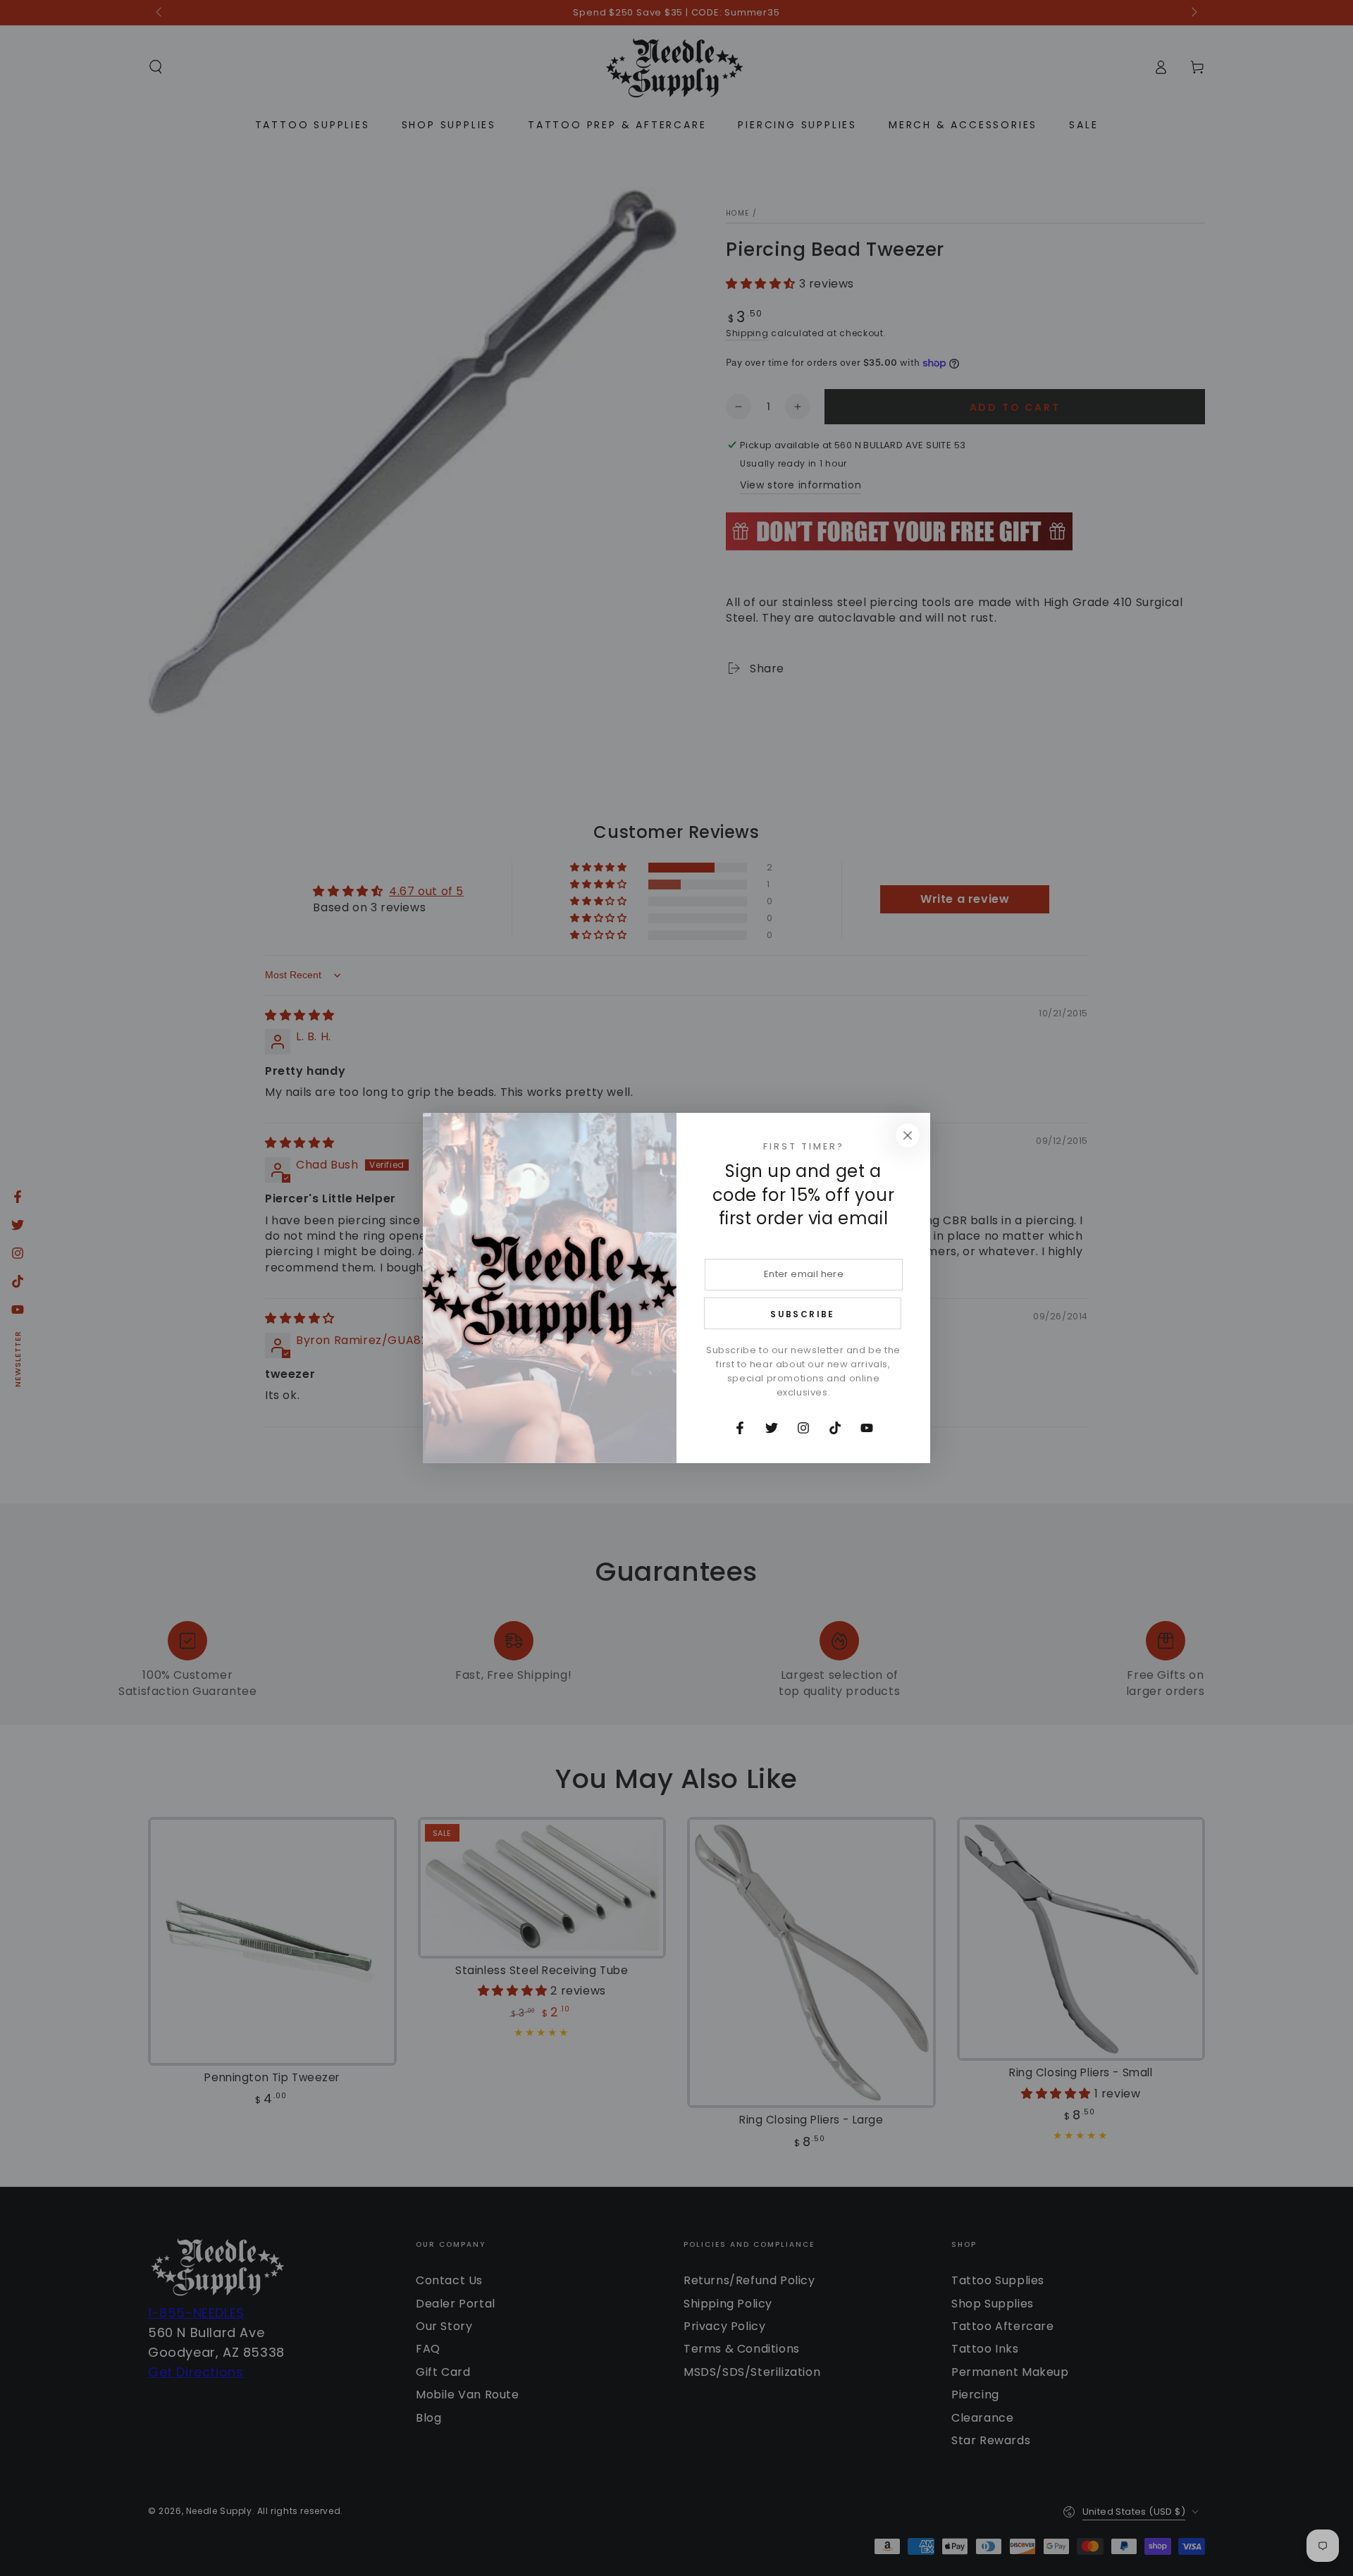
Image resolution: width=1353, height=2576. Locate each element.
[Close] (908, 1135)
